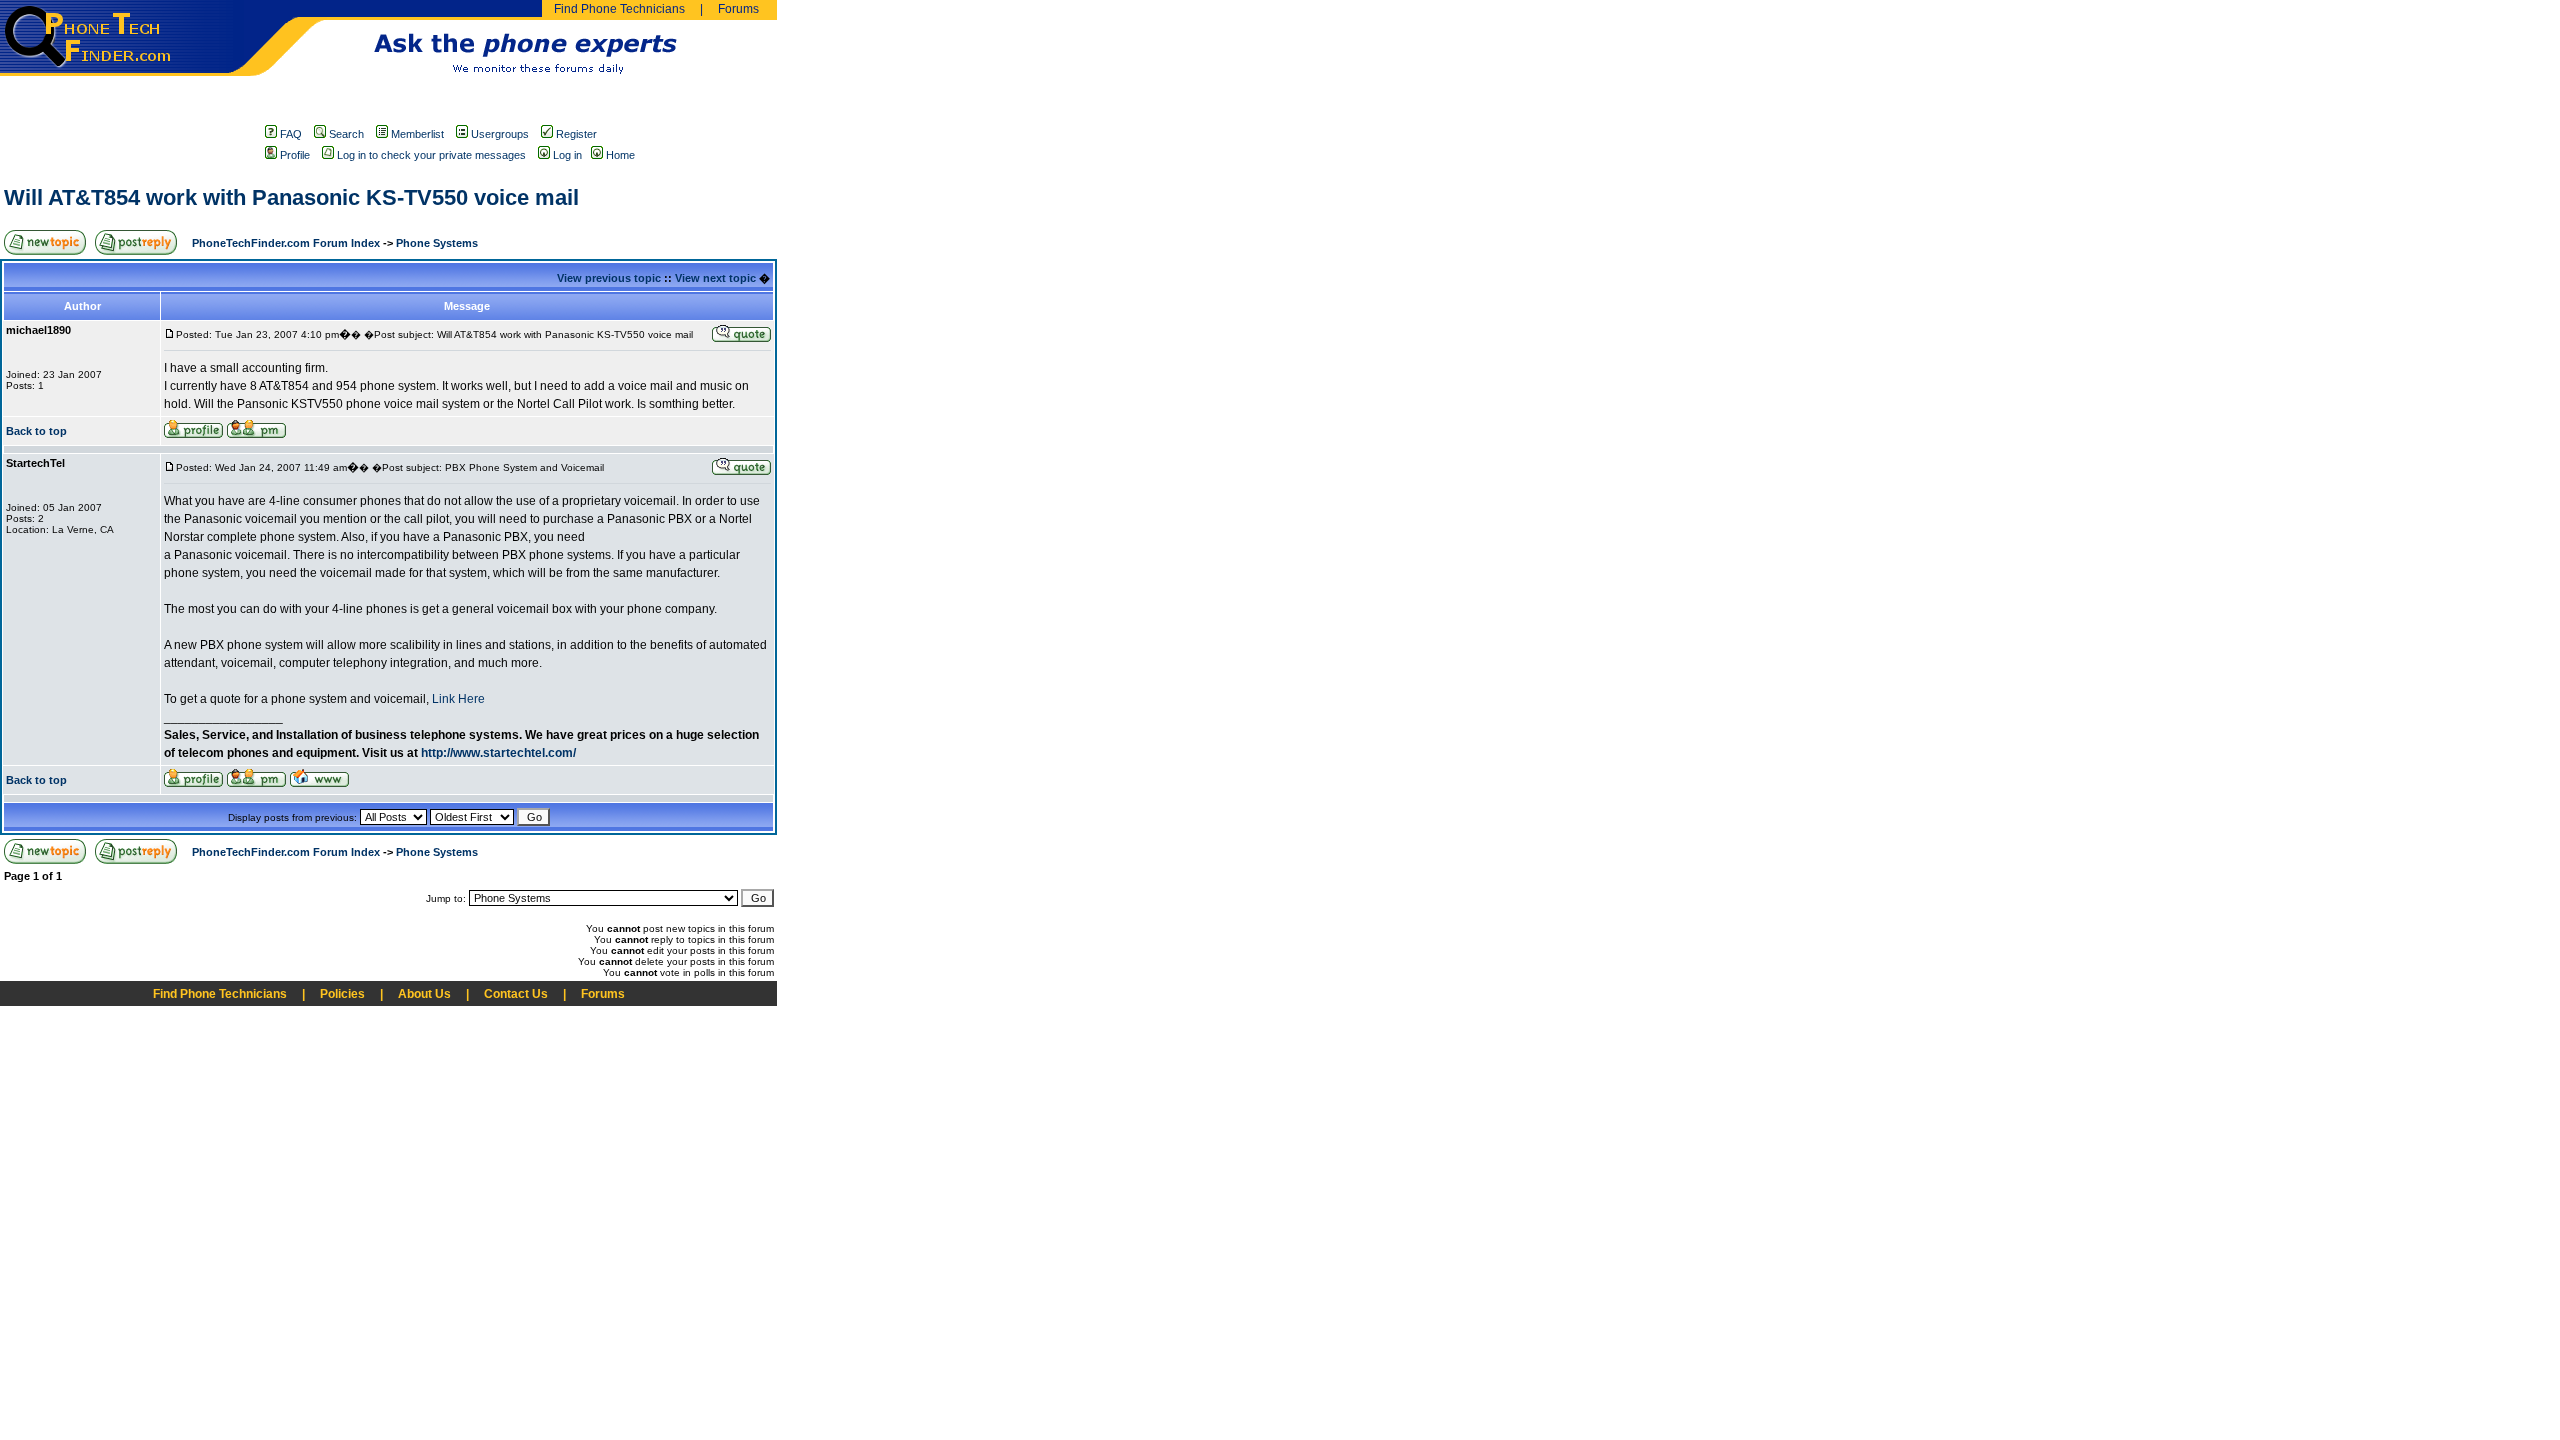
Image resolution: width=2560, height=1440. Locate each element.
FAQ (291, 134)
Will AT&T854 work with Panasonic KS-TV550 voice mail (291, 197)
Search (346, 134)
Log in (567, 155)
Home (620, 155)
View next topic (715, 278)
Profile (295, 155)
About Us (424, 994)
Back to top (36, 431)
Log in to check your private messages (431, 155)
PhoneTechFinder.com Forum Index (286, 243)
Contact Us (516, 994)
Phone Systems (437, 243)
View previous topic (609, 278)
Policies (342, 994)
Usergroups (500, 134)
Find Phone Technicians (619, 9)
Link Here (458, 699)
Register (576, 134)
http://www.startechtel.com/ (498, 753)
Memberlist (417, 134)
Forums (738, 9)
